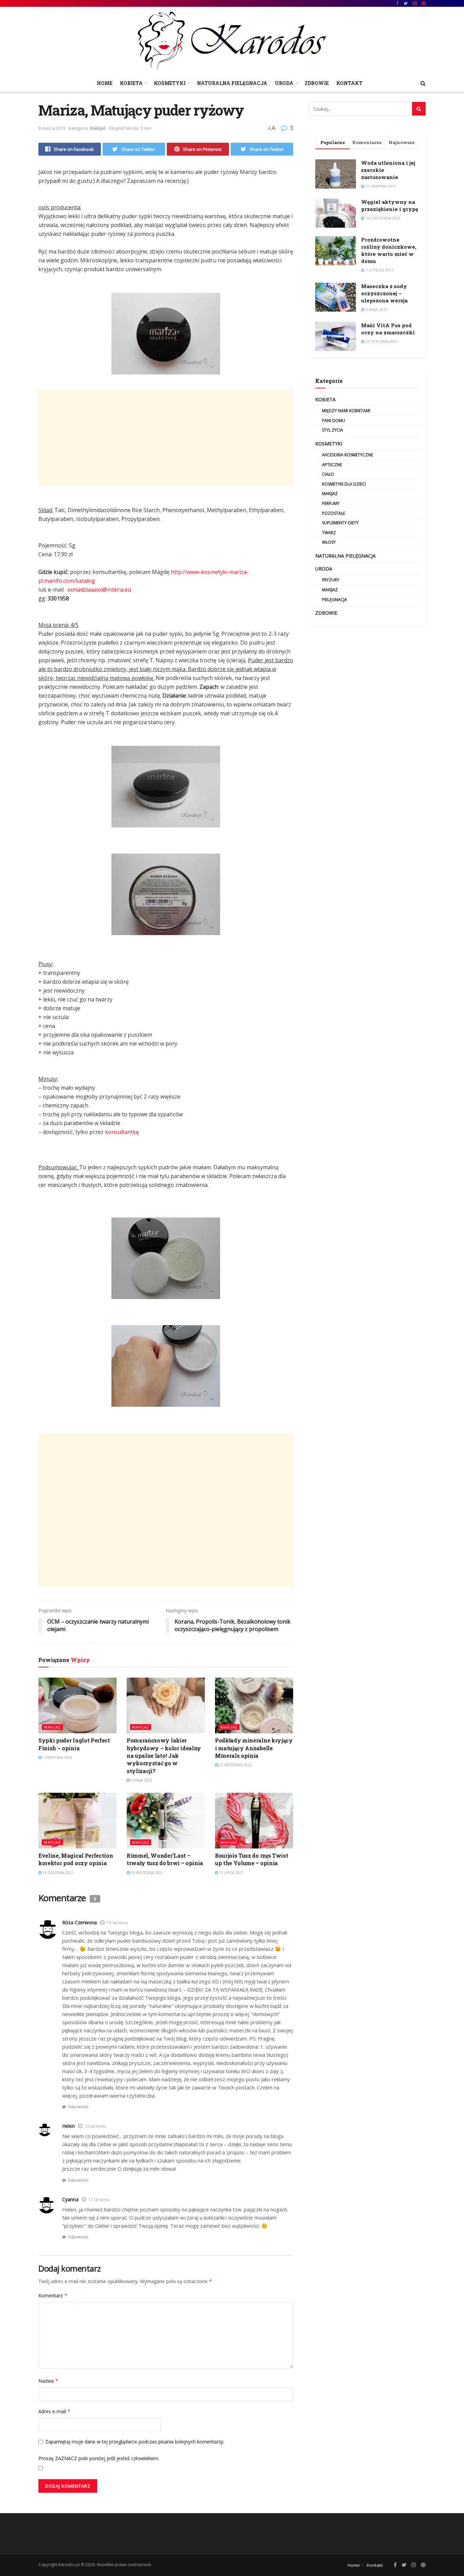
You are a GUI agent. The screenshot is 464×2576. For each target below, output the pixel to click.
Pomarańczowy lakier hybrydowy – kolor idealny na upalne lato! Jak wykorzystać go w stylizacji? (164, 1756)
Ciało (328, 474)
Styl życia (333, 430)
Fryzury (331, 580)
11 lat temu (99, 2200)
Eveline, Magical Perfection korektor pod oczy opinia (76, 1859)
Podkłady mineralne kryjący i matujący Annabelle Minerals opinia (254, 1748)
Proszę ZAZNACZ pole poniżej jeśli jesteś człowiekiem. (99, 2458)
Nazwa (48, 2381)
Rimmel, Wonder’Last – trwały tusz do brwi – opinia (165, 1859)
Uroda (284, 83)
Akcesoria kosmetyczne (347, 455)
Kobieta (131, 83)
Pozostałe (334, 513)
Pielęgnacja (335, 600)
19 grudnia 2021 (58, 1872)
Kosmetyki (170, 83)
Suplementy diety (340, 523)
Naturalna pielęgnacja (232, 83)
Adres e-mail (55, 2411)
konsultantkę (122, 1132)
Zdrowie (317, 83)
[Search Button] (419, 109)
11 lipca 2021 (231, 1872)
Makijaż (98, 128)
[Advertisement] (166, 438)
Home (105, 83)
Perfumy (331, 503)
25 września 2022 (235, 1765)
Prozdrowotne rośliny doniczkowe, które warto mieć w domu (389, 250)
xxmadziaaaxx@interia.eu (99, 590)
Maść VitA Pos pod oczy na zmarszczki (388, 329)
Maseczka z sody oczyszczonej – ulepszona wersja (384, 293)
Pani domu (334, 420)
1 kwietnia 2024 (57, 1757)
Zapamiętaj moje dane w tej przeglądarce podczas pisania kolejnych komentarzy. (135, 2442)
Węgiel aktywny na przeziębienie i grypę (390, 205)
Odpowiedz (78, 2107)
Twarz (329, 533)
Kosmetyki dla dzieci (344, 484)
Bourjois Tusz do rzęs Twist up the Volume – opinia (252, 1859)
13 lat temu (117, 1923)
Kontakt (349, 83)
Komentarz (53, 2295)
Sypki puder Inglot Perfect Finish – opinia (74, 1744)
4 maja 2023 (141, 1780)
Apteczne (332, 465)
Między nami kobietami (346, 411)
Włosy (329, 542)
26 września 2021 (147, 1872)
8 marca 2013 (52, 128)
